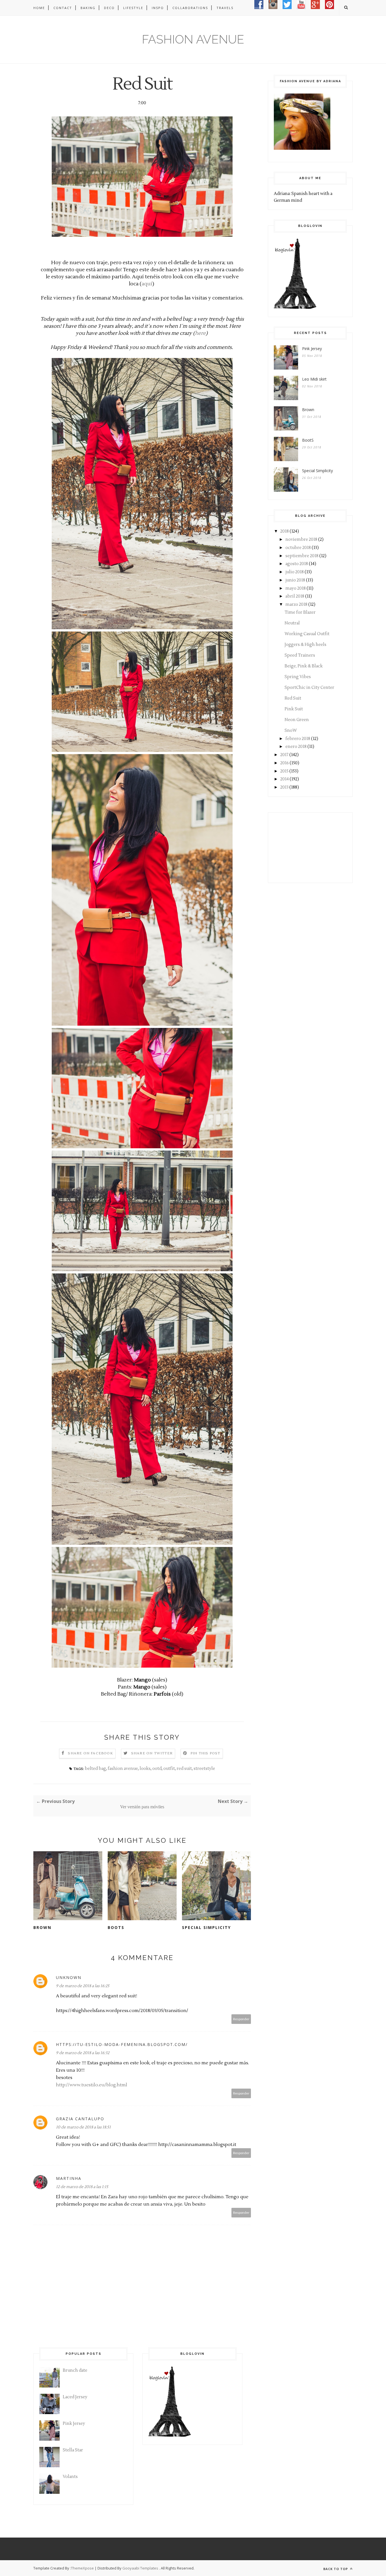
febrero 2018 (298, 739)
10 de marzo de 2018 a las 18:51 (83, 2127)
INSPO (158, 8)
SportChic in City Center (309, 688)
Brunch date (75, 2370)
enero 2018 (296, 747)
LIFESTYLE (133, 8)
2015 (284, 771)
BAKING (88, 8)
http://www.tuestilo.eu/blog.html (92, 2085)
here (200, 333)
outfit (169, 1769)
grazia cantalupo (80, 2119)
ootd (157, 1769)
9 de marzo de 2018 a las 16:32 (83, 2053)
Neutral (292, 623)
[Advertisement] (302, 847)
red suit (184, 1769)
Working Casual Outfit (307, 634)
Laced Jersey (75, 2397)
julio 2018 (295, 572)
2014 (285, 779)
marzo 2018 (296, 605)
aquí (147, 284)
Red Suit (293, 698)
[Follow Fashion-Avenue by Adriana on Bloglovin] (295, 308)
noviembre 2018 (301, 540)
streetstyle (204, 1769)
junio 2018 (295, 580)
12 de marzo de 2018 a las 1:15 (82, 2187)
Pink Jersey (312, 349)
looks (145, 1769)
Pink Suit (294, 709)
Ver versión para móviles (142, 1807)
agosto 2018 (297, 564)
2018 (285, 531)
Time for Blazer (300, 612)
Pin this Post (205, 1753)
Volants (70, 2477)
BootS (116, 1927)
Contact (63, 8)
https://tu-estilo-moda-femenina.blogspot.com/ (122, 2044)
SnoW (291, 731)
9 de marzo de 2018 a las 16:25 (83, 1986)
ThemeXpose (82, 2568)
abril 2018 (295, 596)
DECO (109, 8)
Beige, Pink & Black (304, 666)
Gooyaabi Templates (140, 2568)
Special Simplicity (206, 1927)
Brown (42, 1927)
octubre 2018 (298, 548)
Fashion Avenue (193, 39)
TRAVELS (225, 8)
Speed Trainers (300, 655)
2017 (284, 755)
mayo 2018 (296, 588)
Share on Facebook (90, 1753)
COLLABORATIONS (190, 8)
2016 (285, 763)
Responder (241, 2019)
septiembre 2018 (302, 556)
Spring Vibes (298, 677)
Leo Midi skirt (314, 379)
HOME (39, 8)
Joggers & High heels (305, 645)
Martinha (69, 2178)
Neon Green (297, 720)
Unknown (69, 1977)
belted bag (95, 1769)
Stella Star (73, 2450)
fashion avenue (123, 1769)
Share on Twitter (152, 1753)
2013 (284, 787)
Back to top (336, 2569)
